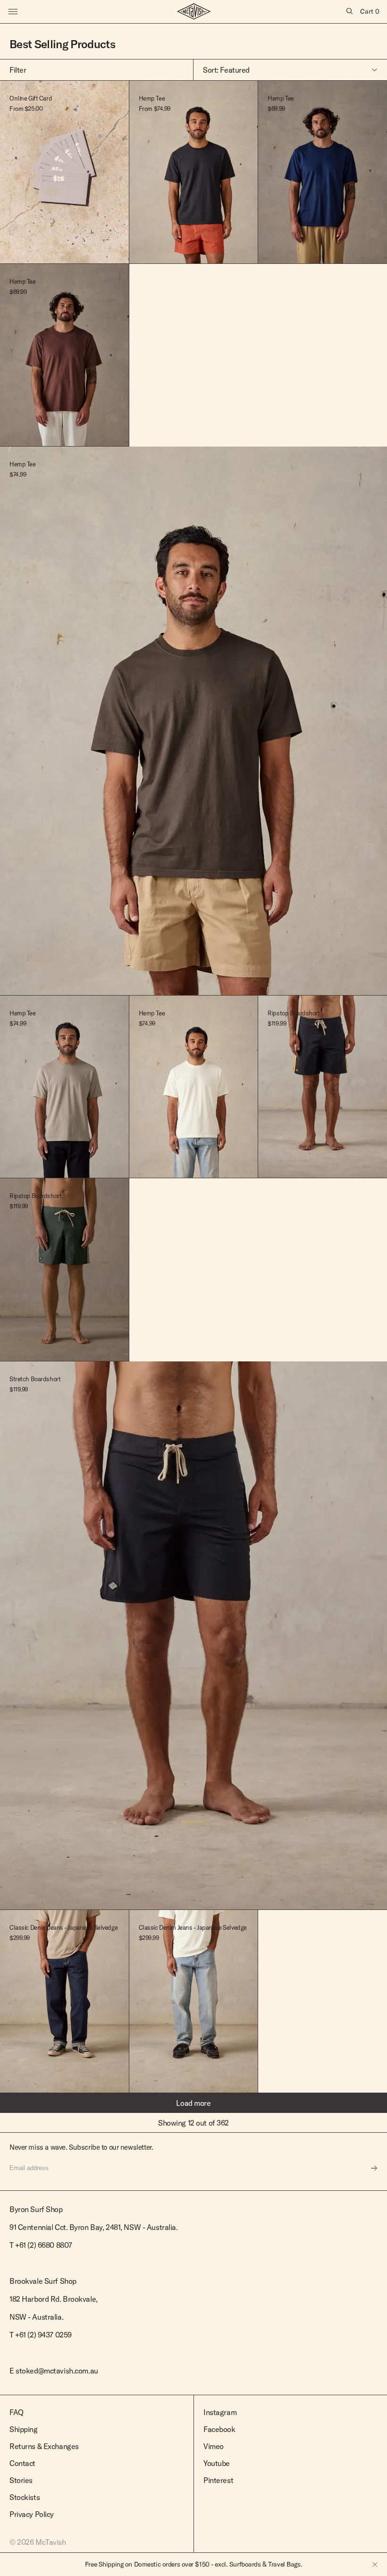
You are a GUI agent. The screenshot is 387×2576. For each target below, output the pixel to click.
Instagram (220, 2412)
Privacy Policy (32, 2514)
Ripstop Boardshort (294, 1013)
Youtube (217, 2463)
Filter (18, 70)
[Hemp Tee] (193, 172)
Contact (22, 2463)
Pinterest (218, 2480)
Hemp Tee (152, 98)
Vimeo (214, 2446)
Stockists (25, 2497)
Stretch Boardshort (35, 1379)
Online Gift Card (31, 98)
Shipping (24, 2429)
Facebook (219, 2429)
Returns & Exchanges (44, 2446)
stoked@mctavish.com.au (57, 2371)
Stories (21, 2480)
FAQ (17, 2412)
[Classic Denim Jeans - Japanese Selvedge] (193, 2002)
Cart (370, 11)
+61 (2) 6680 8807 (44, 2245)
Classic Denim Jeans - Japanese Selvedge (63, 1927)
